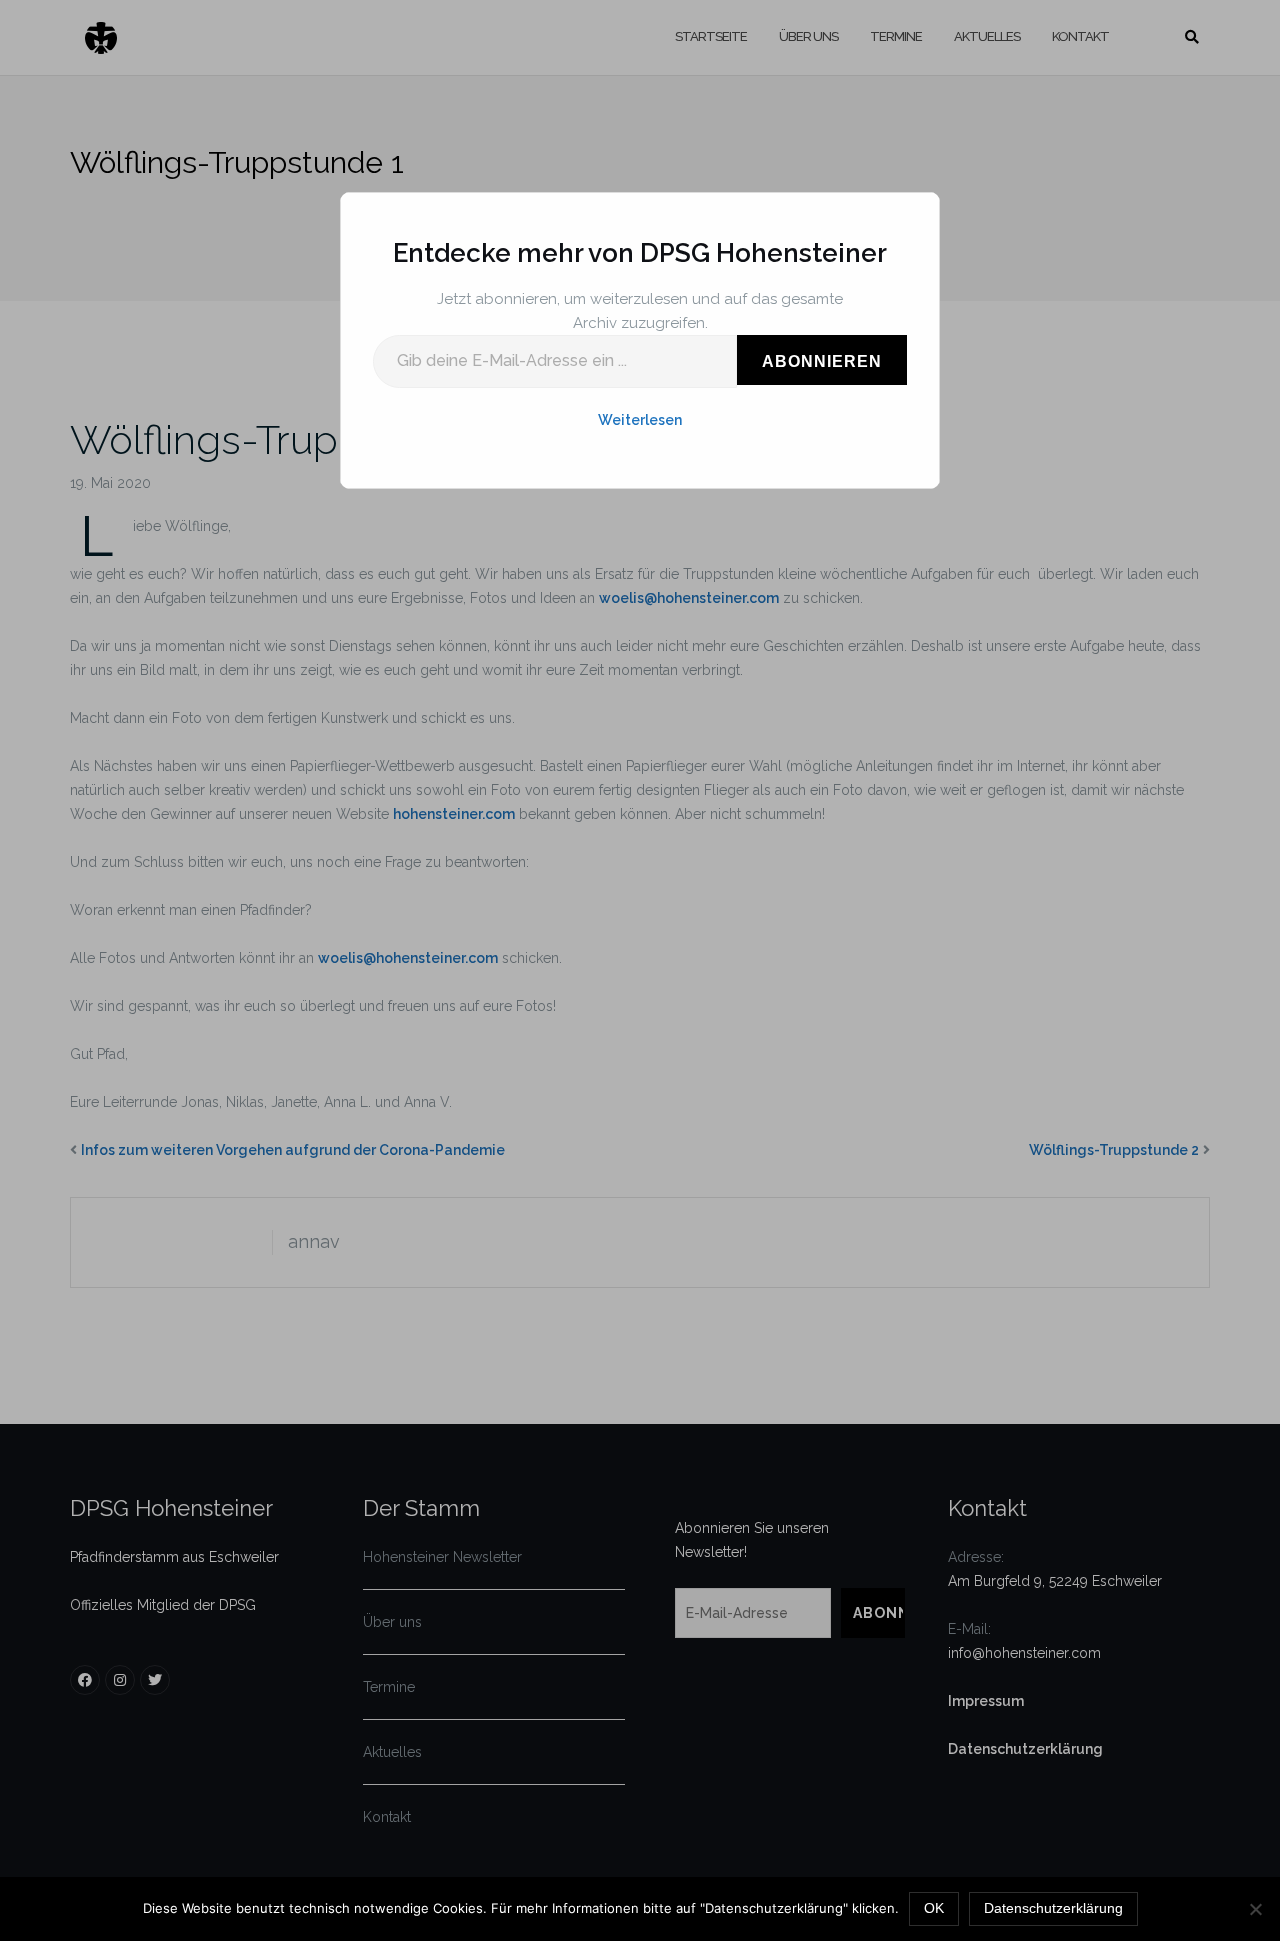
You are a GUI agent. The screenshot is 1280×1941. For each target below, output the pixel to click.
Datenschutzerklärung (1053, 1908)
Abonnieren (822, 361)
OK (934, 1908)
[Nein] (1255, 1909)
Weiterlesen (640, 420)
